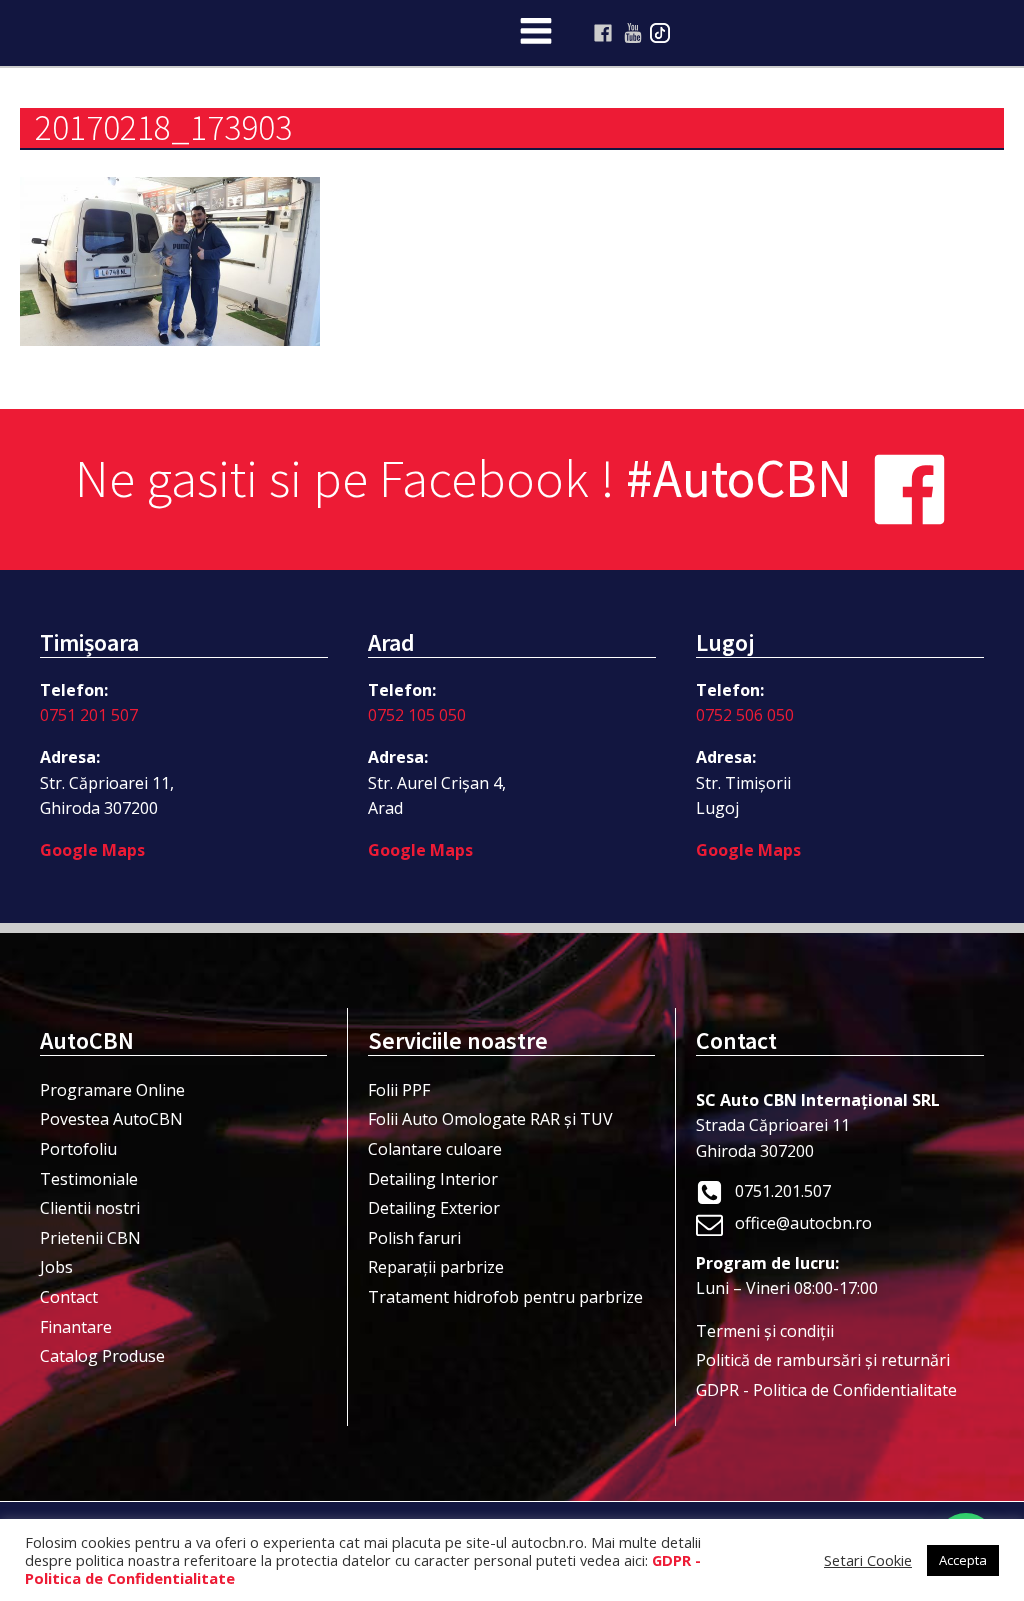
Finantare (76, 1327)
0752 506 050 (745, 715)
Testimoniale (89, 1179)
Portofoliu (78, 1149)
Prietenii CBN (90, 1238)
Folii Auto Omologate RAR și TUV (490, 1119)
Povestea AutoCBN (111, 1119)
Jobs (56, 1267)
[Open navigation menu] (536, 33)
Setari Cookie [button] (868, 1560)
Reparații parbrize (436, 1267)
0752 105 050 (417, 715)
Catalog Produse (102, 1356)
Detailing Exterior (434, 1208)
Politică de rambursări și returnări (823, 1360)
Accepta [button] (963, 1560)
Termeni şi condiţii (765, 1331)
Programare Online (112, 1090)
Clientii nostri (90, 1208)
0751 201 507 (89, 715)
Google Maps (92, 850)
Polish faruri (414, 1238)
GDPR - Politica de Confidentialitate (826, 1390)
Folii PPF (399, 1090)
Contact (69, 1297)
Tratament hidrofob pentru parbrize (505, 1297)
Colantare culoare (435, 1149)
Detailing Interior (433, 1179)
